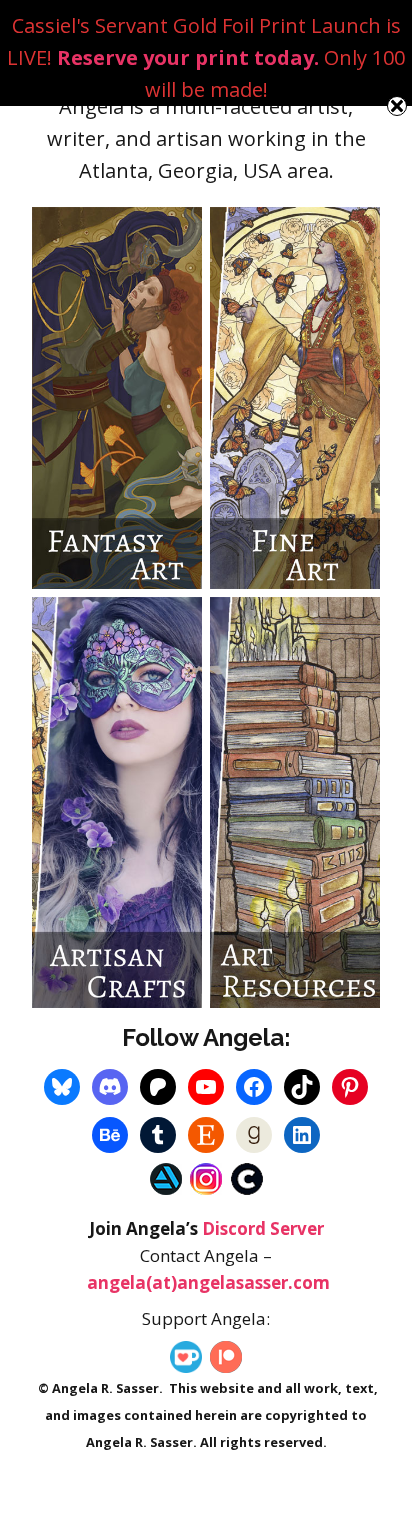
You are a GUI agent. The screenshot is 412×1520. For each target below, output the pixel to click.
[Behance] (110, 1135)
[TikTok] (302, 1087)
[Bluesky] (62, 1087)
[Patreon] (158, 1087)
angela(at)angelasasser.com (208, 1282)
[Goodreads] (254, 1135)
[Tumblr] (158, 1135)
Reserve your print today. (188, 57)
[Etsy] (206, 1135)
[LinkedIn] (302, 1135)
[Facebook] (254, 1087)
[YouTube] (206, 1087)
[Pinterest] (350, 1087)
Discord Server (263, 1228)
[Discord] (110, 1087)
